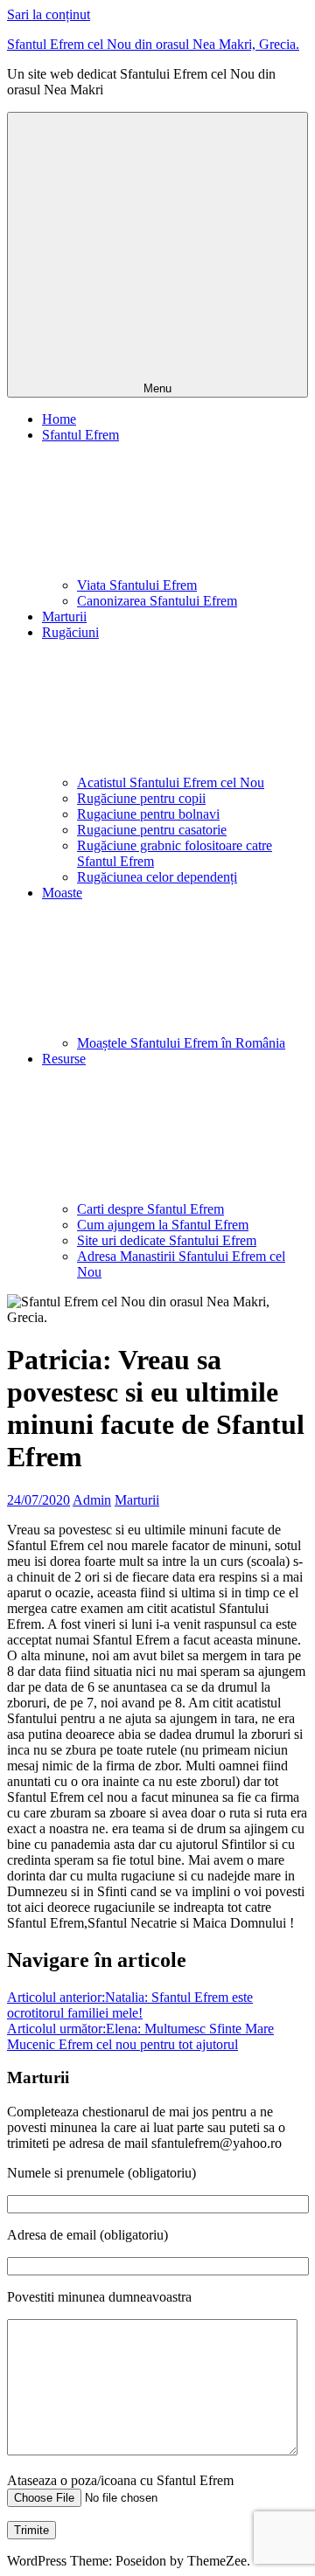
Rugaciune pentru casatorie (152, 830)
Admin (92, 1500)
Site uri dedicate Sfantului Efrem (167, 1240)
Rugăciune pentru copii (141, 798)
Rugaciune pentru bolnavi (148, 814)
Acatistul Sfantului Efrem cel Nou (171, 782)
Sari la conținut (49, 14)
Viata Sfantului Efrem (137, 585)
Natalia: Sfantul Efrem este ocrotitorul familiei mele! (130, 2005)
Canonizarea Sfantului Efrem (157, 601)
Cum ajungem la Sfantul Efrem (163, 1225)
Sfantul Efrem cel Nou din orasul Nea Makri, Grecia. (153, 44)
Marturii (64, 616)
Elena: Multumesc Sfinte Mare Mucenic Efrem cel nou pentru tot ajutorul (140, 2036)
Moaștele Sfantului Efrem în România (181, 1043)
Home (59, 419)
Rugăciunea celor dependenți (157, 877)
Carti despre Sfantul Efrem (150, 1209)
